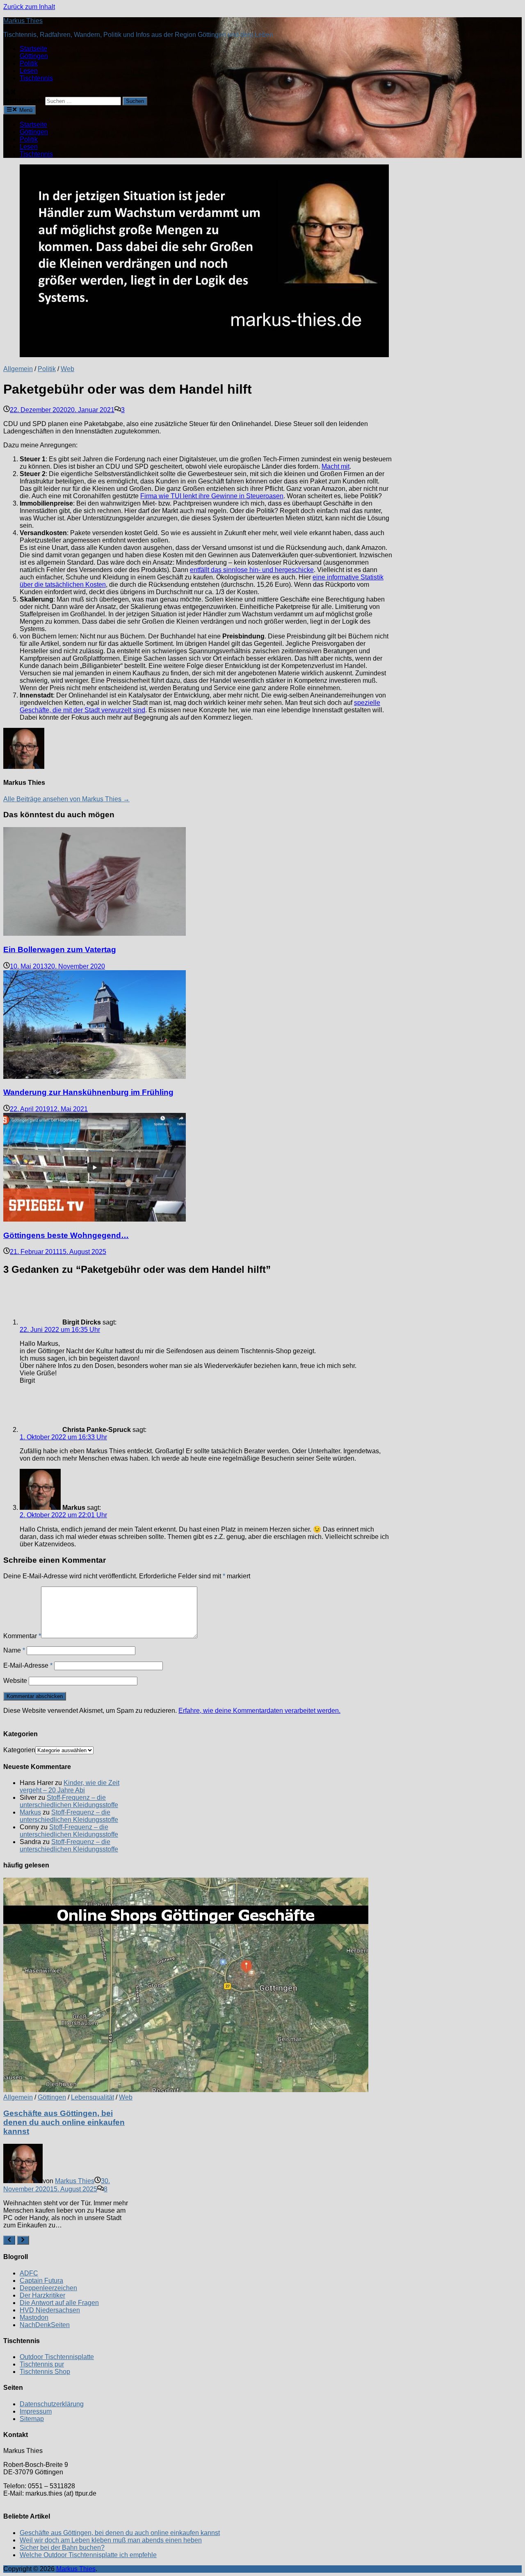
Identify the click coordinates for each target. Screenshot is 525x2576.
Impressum (36, 2411)
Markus (30, 1812)
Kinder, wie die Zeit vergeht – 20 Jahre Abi (70, 1786)
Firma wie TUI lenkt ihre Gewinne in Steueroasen (212, 496)
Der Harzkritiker (42, 2295)
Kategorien (19, 1750)
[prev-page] (9, 2240)
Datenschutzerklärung (52, 2404)
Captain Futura (41, 2281)
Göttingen (34, 56)
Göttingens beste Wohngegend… (66, 1235)
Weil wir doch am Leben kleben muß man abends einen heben (111, 2540)
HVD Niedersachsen (50, 2310)
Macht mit (336, 466)
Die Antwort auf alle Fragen (59, 2303)
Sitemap (32, 2419)
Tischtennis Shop (45, 2372)
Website (15, 1681)
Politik (29, 63)
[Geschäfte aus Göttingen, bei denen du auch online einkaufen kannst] (68, 1986)
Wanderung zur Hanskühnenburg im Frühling (88, 1092)
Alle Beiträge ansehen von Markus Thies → (66, 799)
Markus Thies (23, 21)
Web (67, 369)
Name (14, 1650)
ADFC (29, 2273)
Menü (25, 110)
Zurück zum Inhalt (29, 7)
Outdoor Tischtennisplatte (57, 2357)
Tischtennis (36, 78)
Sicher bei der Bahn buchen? (62, 2548)
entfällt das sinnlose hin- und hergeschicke (252, 570)
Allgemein (18, 369)
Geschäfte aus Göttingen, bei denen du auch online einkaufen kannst (64, 2122)
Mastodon (34, 2317)
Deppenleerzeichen (48, 2288)
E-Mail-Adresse (28, 1665)
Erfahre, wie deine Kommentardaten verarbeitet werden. (259, 1711)
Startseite (33, 49)
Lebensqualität (92, 2097)
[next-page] (23, 2240)
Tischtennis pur (42, 2364)
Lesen (29, 71)
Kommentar (22, 1636)
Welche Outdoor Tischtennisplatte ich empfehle (88, 2555)
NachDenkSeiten (45, 2325)
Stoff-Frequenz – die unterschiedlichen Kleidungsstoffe (69, 1801)
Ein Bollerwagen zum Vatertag (60, 949)
